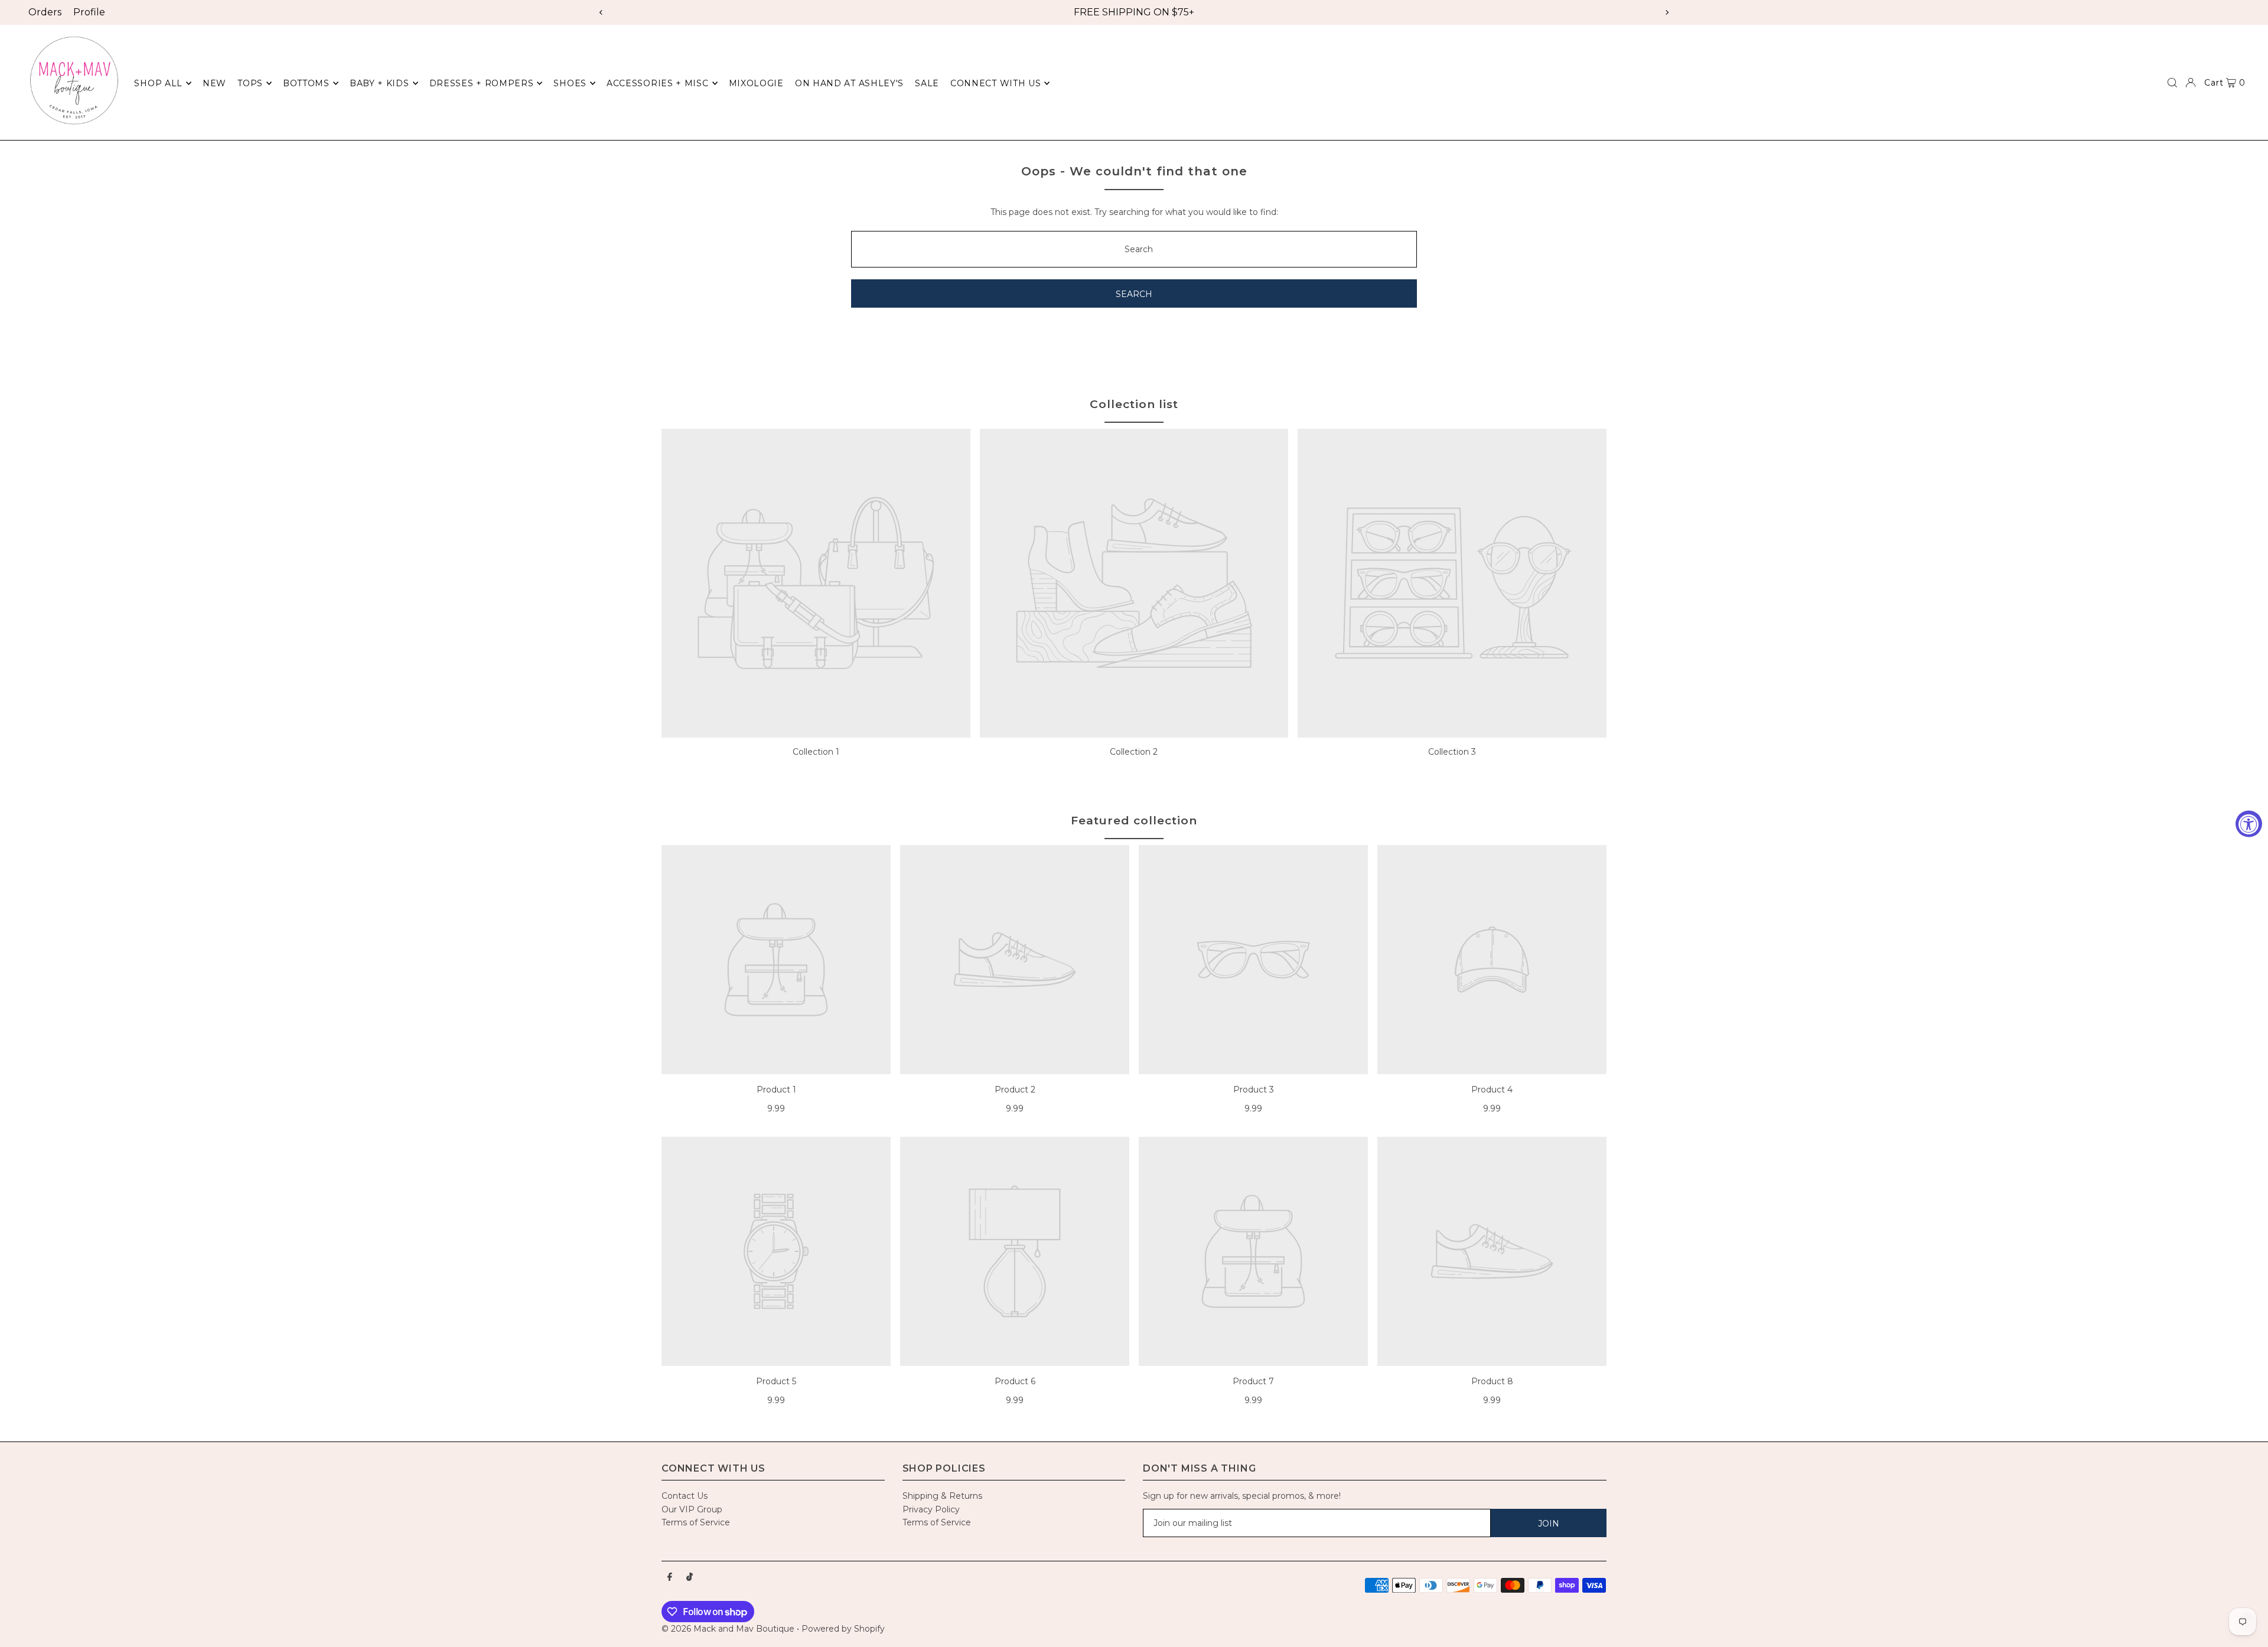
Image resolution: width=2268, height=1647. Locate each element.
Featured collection (1134, 821)
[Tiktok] (690, 1577)
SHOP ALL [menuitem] (158, 83)
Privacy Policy (931, 1509)
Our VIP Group (692, 1509)
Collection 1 (816, 752)
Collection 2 (1134, 752)
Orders (45, 12)
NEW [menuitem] (214, 83)
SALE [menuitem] (927, 83)
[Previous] (601, 12)
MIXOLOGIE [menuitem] (756, 83)
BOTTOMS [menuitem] (306, 83)
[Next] (1667, 12)
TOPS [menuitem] (250, 83)
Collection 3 (1452, 752)
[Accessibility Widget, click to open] (2249, 823)
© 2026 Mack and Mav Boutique (729, 1629)
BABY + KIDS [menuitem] (379, 83)
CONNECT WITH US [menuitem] (996, 83)
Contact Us (685, 1496)
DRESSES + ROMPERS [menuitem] (482, 83)
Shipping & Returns (942, 1496)
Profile (89, 12)
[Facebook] (670, 1577)
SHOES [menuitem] (570, 83)
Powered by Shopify (843, 1629)
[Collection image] (816, 583)
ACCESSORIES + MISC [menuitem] (658, 83)
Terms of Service (696, 1522)
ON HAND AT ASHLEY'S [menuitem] (849, 83)
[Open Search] (2172, 83)
